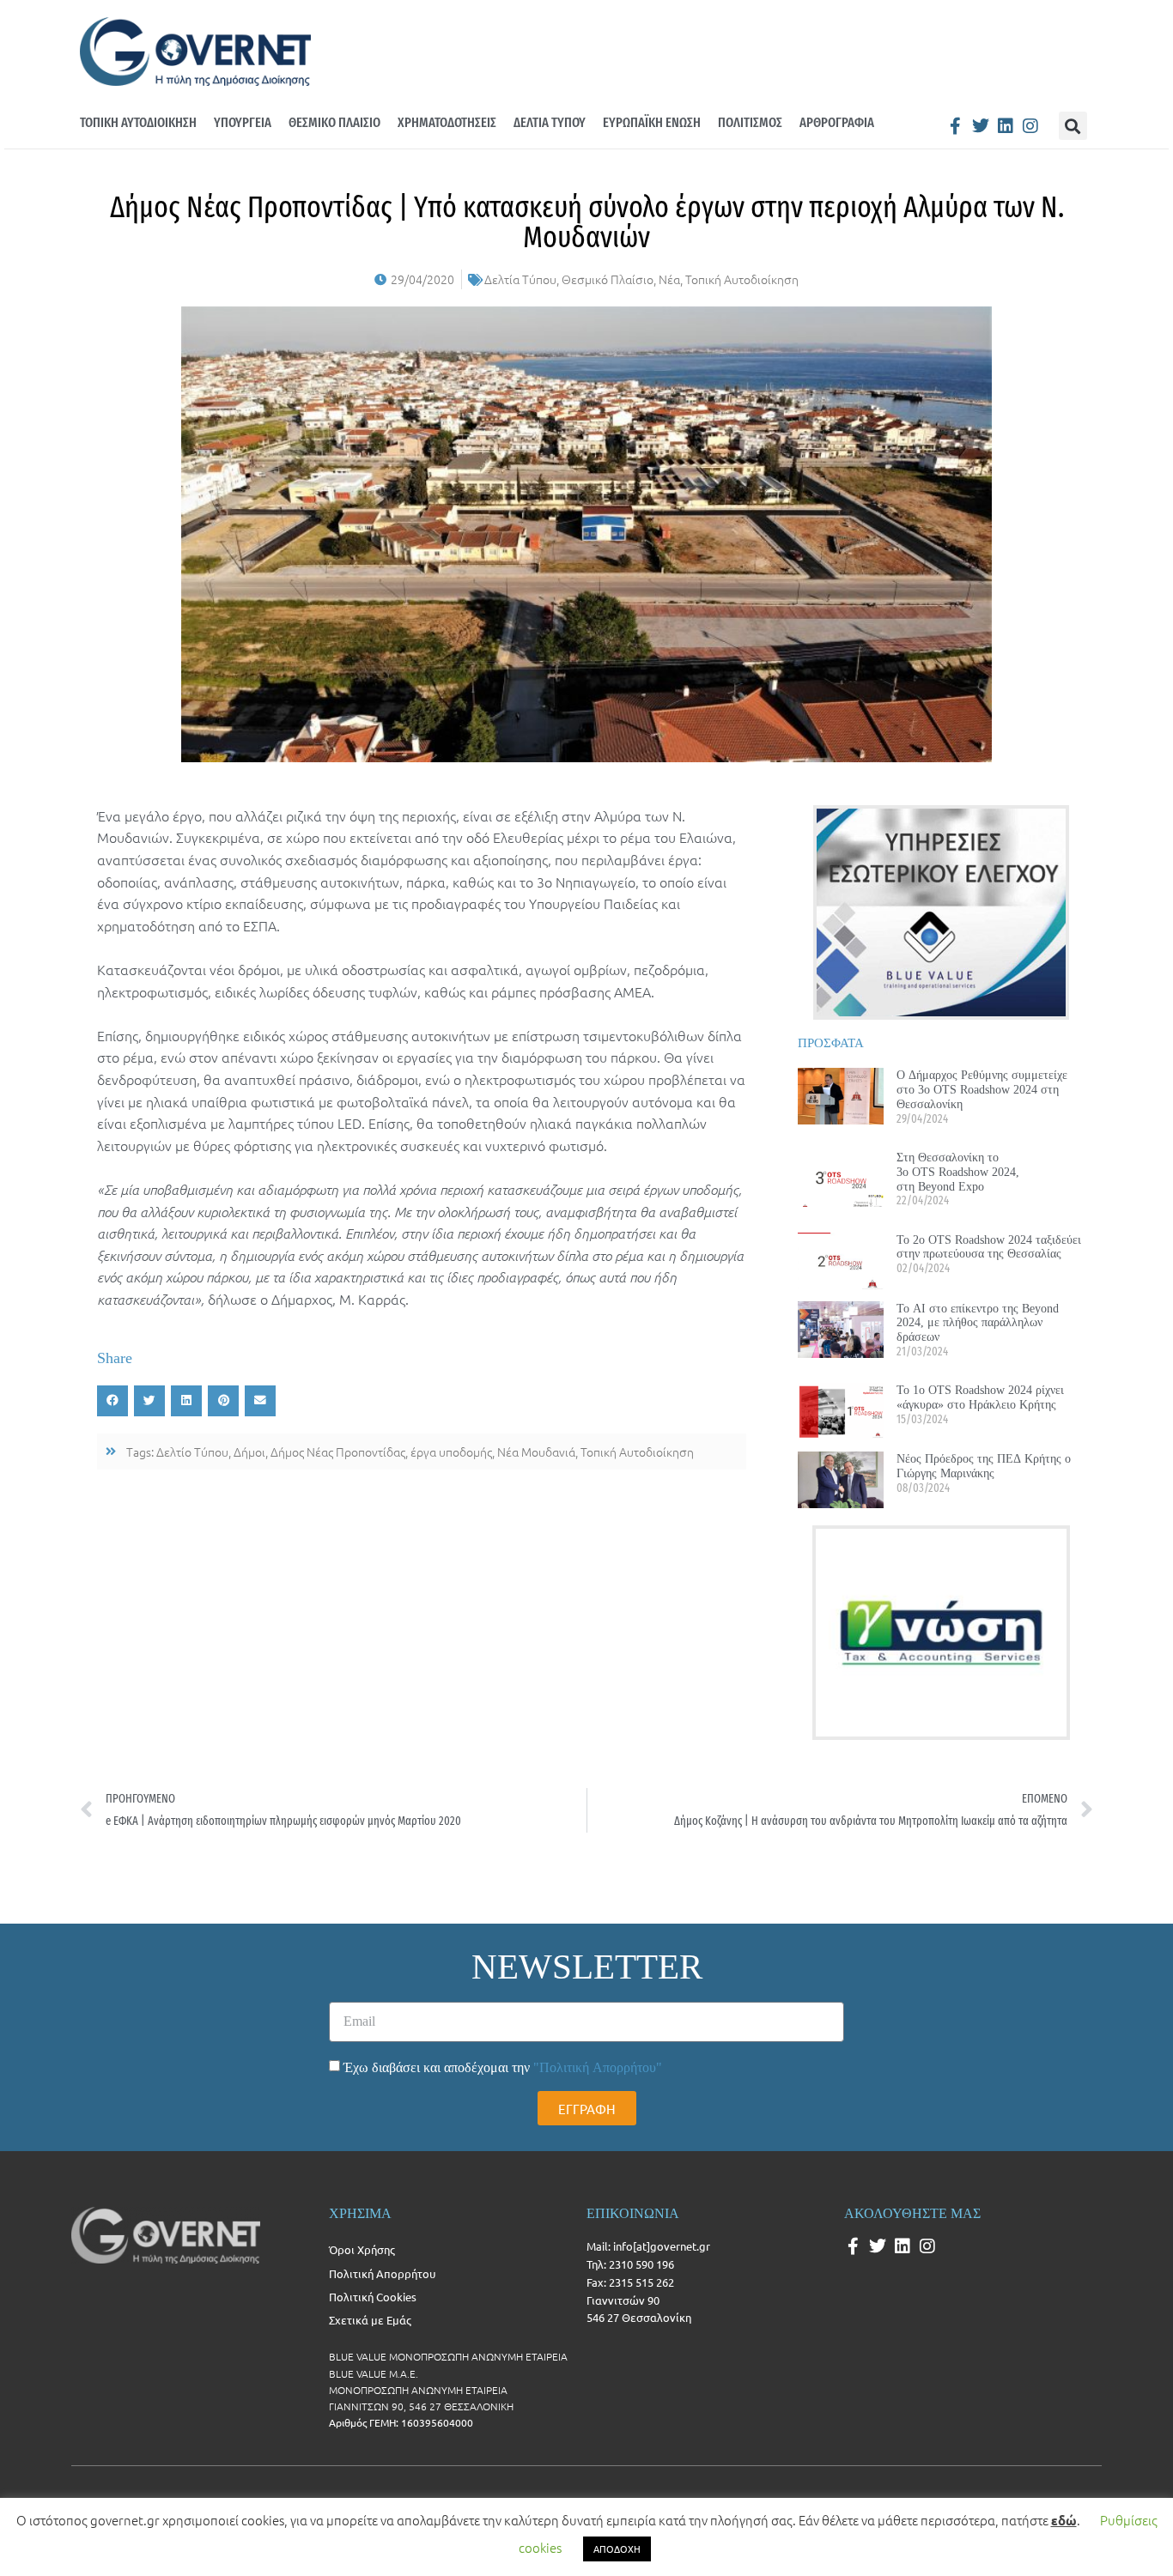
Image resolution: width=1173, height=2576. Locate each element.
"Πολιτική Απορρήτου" (598, 2067)
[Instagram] (1030, 126)
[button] (1073, 126)
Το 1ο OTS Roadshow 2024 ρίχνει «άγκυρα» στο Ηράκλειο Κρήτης (980, 1397)
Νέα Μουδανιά (536, 1452)
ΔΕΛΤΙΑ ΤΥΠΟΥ (550, 122)
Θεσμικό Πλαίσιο (608, 279)
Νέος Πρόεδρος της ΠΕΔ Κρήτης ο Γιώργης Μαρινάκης (984, 1466)
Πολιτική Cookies (373, 2297)
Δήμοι (249, 1452)
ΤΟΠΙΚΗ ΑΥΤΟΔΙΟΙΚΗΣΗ (138, 122)
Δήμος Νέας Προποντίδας (338, 1452)
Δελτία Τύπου (520, 279)
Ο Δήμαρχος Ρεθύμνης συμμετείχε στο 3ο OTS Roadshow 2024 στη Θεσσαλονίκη (982, 1089)
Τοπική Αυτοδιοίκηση (742, 279)
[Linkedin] (1006, 126)
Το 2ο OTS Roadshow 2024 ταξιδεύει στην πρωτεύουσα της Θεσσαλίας (989, 1247)
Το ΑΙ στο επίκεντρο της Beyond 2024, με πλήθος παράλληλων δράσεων (978, 1323)
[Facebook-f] (956, 126)
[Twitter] (981, 126)
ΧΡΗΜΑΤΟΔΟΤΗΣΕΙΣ (447, 122)
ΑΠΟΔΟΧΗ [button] (617, 2549)
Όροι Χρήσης (362, 2249)
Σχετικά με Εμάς (370, 2320)
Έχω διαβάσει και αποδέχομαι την (503, 2067)
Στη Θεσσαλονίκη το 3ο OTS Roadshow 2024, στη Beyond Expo (958, 1172)
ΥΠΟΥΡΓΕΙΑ (243, 122)
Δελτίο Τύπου (192, 1452)
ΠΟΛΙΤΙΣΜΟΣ (750, 122)
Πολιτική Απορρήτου (382, 2273)
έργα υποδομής (451, 1452)
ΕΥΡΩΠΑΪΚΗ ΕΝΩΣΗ (652, 122)
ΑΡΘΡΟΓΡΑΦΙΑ (837, 122)
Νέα (669, 279)
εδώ (1064, 2520)
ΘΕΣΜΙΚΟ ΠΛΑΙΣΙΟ (334, 122)
